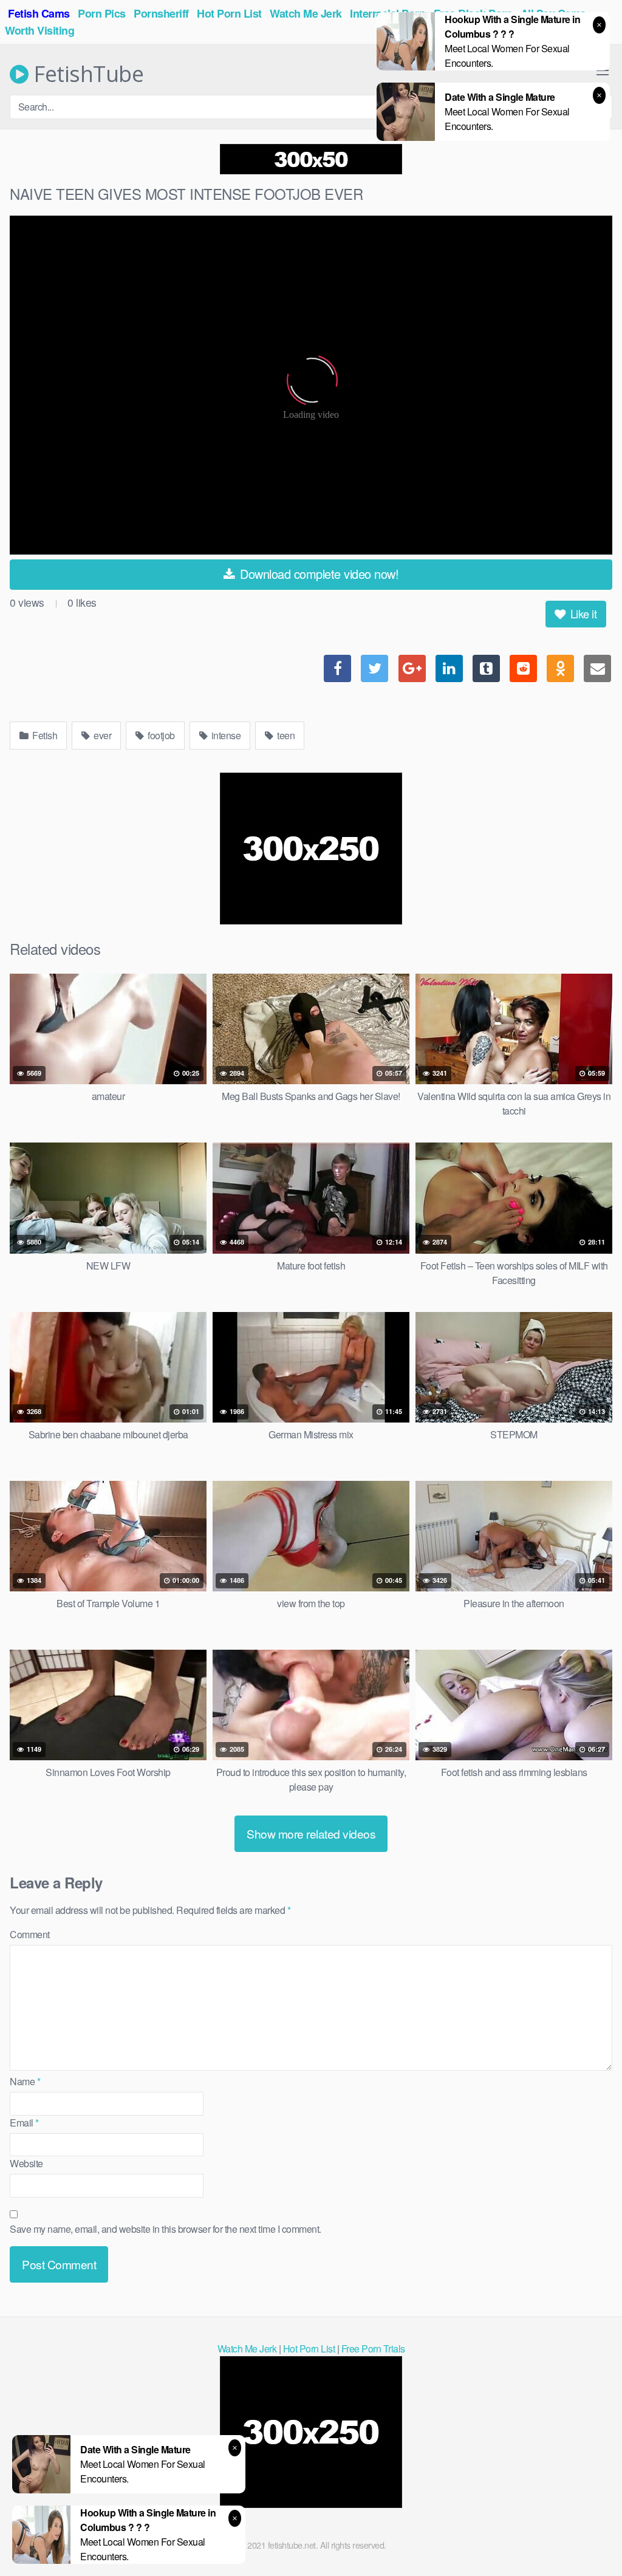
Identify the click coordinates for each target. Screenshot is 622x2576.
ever (102, 735)
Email (24, 2123)
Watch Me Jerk (247, 2349)
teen (285, 735)
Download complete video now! (318, 574)
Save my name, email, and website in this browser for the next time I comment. (166, 2229)
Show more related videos (311, 1833)
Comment (30, 1934)
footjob (160, 735)
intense (225, 735)
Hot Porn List (309, 2349)
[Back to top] (589, 2537)
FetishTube (86, 74)
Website (26, 2163)
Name (25, 2081)
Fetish (44, 735)
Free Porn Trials (373, 2349)
